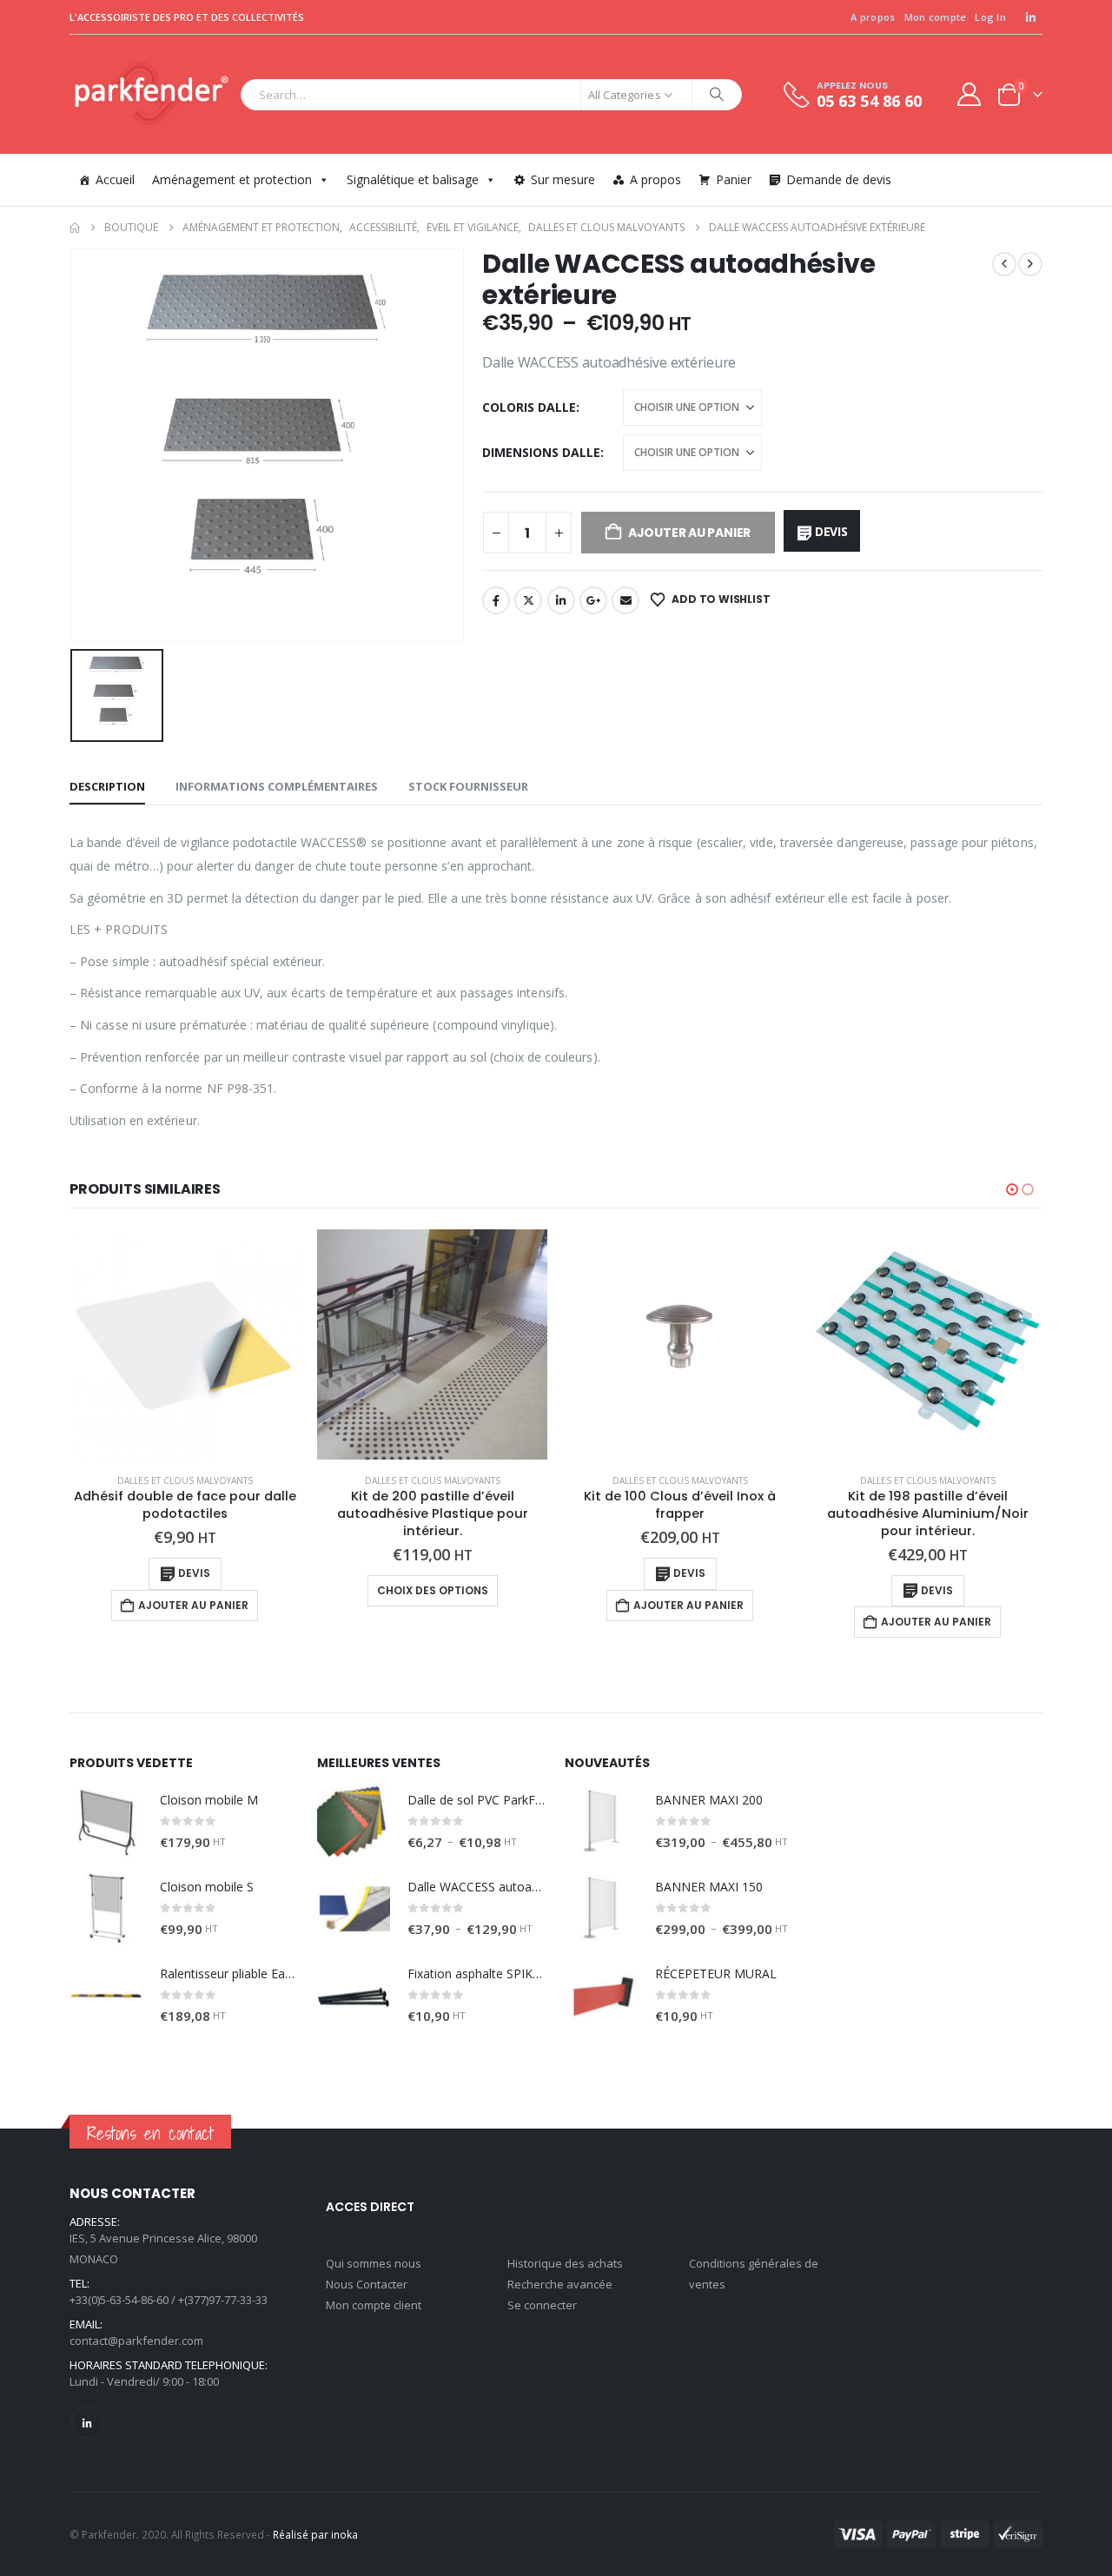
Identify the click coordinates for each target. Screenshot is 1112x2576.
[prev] (1004, 264)
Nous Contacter (367, 2284)
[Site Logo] (151, 94)
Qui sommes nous (374, 2263)
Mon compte (936, 17)
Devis (831, 531)
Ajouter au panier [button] (193, 1605)
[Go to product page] (185, 1344)
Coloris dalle (529, 407)
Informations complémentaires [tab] (277, 786)
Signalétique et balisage (413, 179)
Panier (734, 179)
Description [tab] (107, 786)
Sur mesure (563, 179)
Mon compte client (374, 2305)
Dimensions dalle (541, 452)
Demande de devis (839, 179)
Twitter (528, 600)
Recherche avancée (560, 2284)
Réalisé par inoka (315, 2534)
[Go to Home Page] (75, 228)
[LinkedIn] (1030, 17)
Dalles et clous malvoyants (185, 1480)
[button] (1012, 1189)
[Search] (717, 95)
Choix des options (433, 1590)
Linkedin (87, 2423)
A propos (873, 17)
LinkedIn (561, 600)
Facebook (496, 600)
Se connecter (542, 2305)
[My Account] (970, 94)
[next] (1030, 264)
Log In (990, 17)
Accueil (115, 179)
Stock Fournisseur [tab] (468, 786)
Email (625, 600)
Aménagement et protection (232, 179)
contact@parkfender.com (136, 2341)
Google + (593, 600)
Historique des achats (565, 2263)
